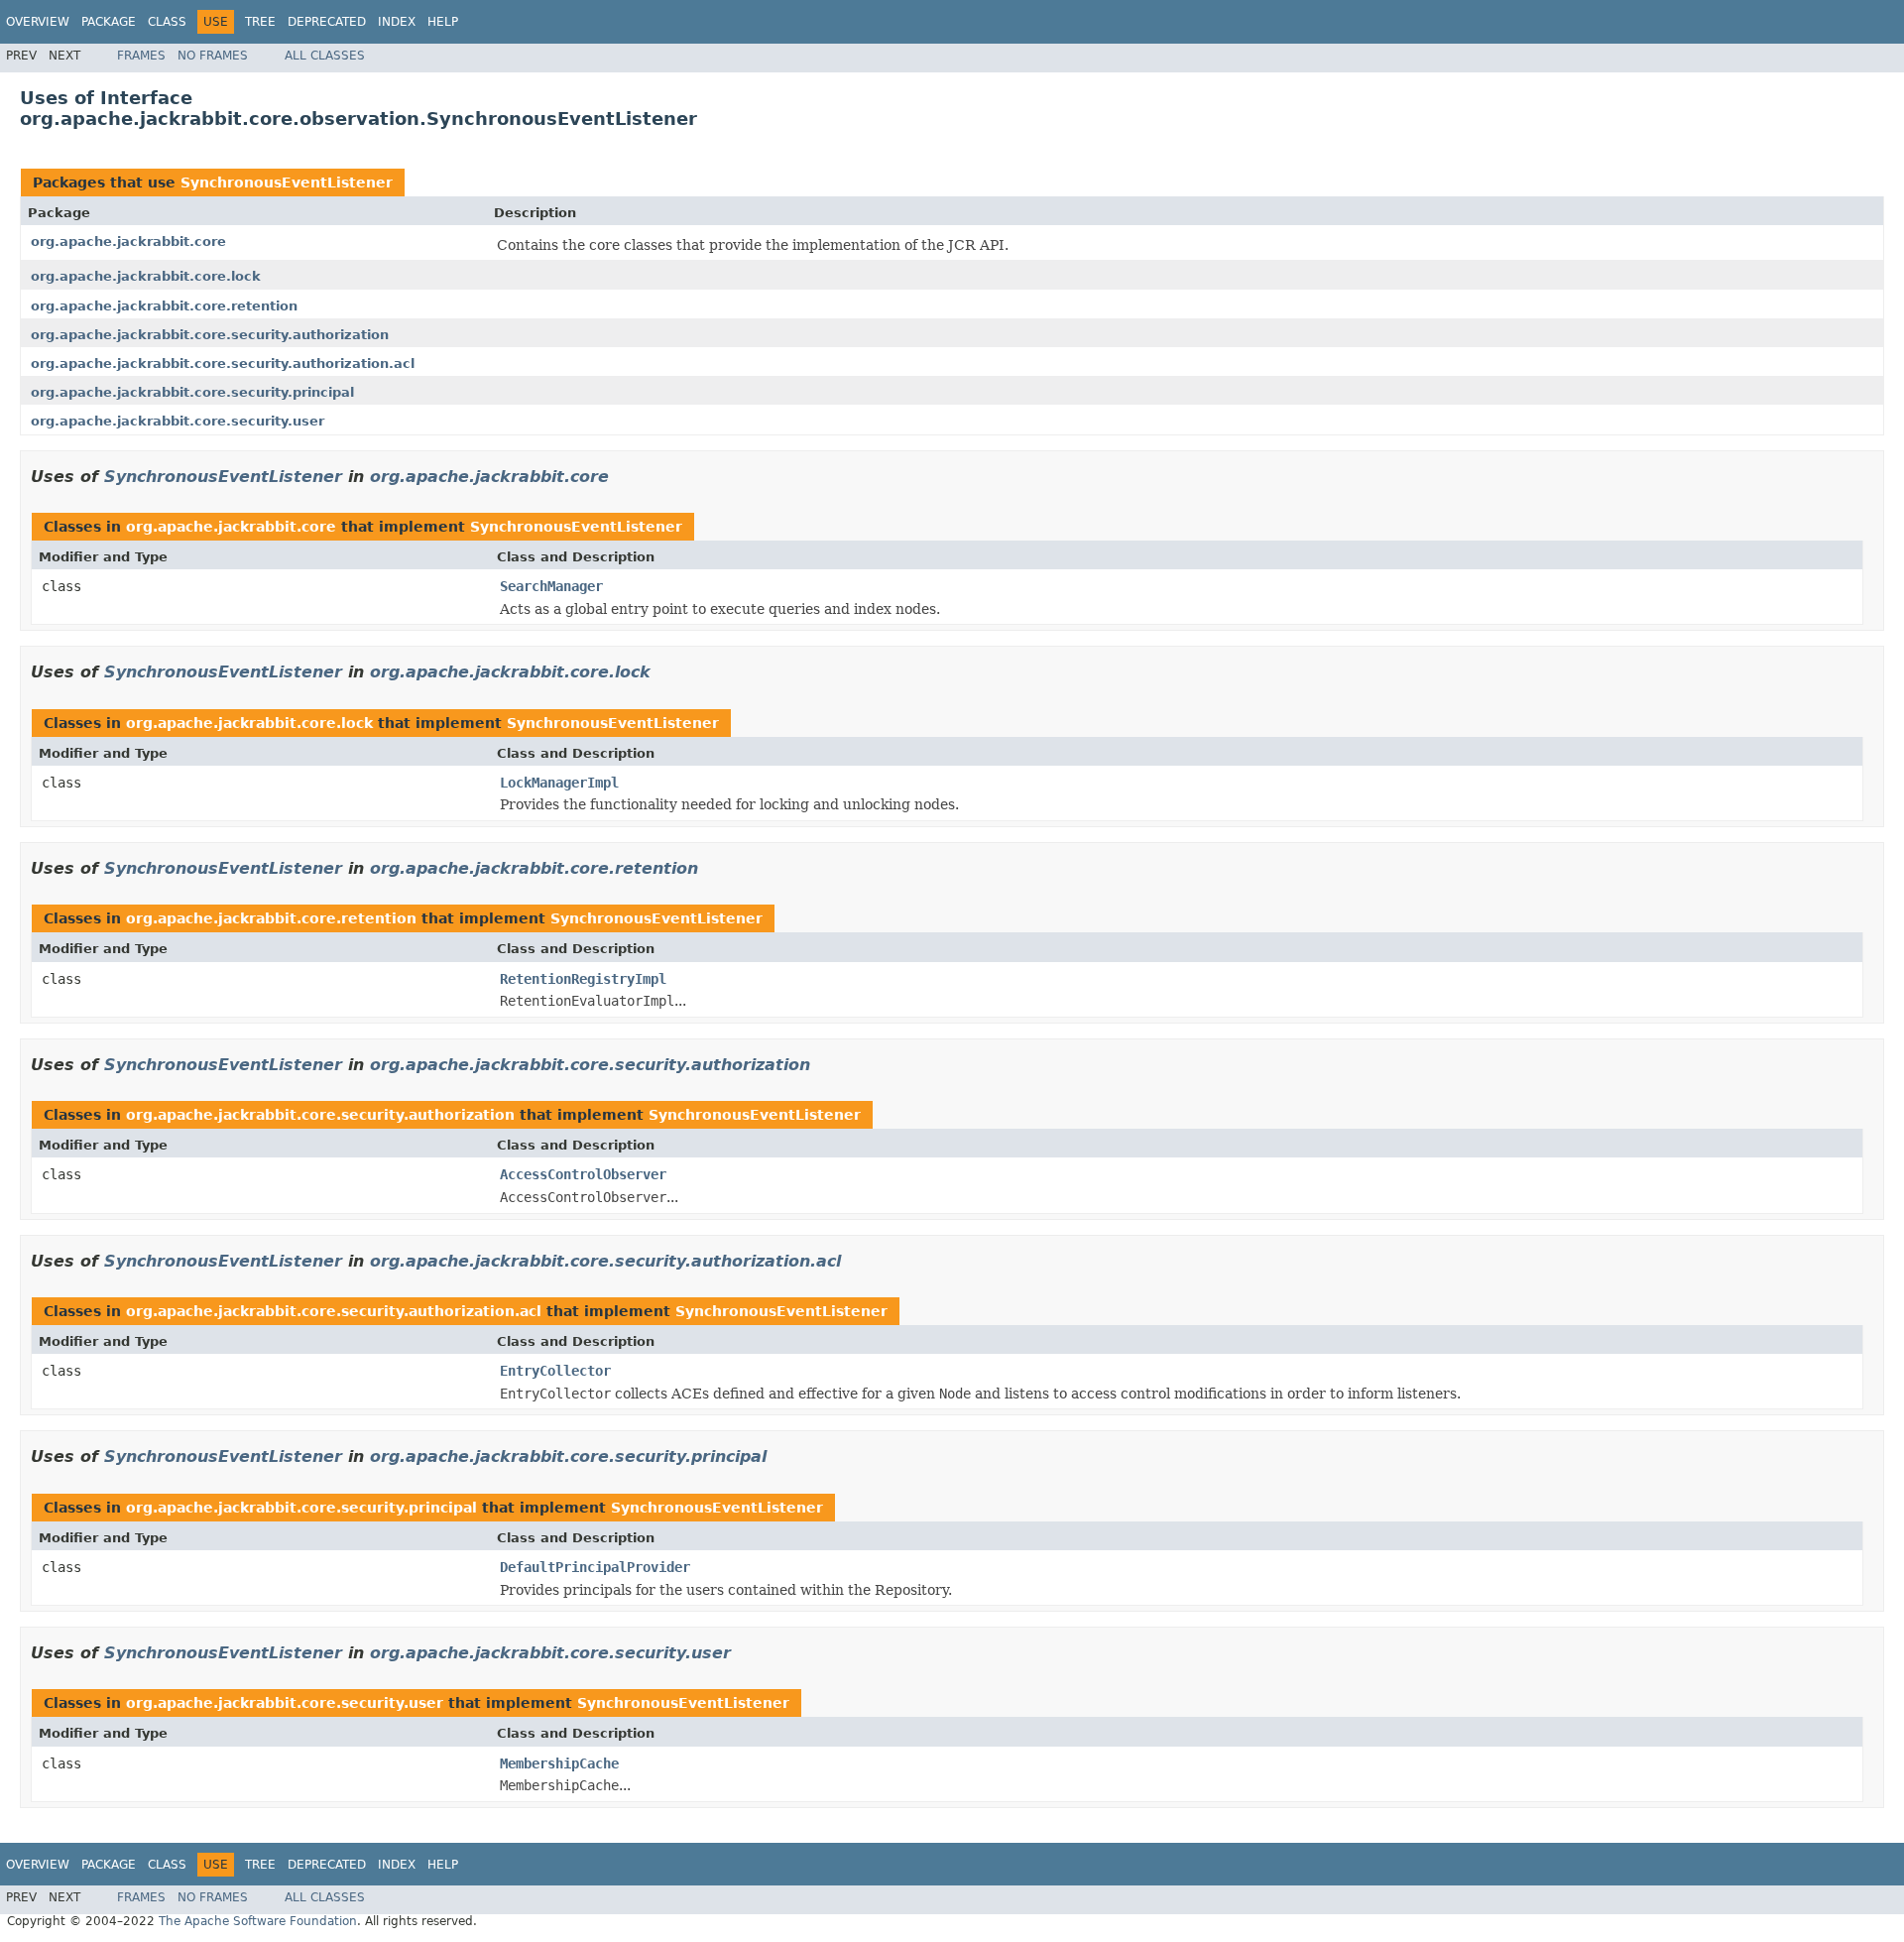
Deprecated (327, 22)
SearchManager (551, 586)
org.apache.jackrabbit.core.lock (146, 276)
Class (167, 22)
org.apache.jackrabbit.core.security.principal (192, 392)
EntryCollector (555, 1371)
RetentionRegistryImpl (583, 979)
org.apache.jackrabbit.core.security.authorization (210, 335)
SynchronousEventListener (287, 182)
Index (397, 22)
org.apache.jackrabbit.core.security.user (178, 421)
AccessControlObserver (583, 1174)
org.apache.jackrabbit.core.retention (164, 306)
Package (109, 22)
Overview (38, 22)
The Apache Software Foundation (258, 1921)
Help (443, 22)
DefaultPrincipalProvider (595, 1567)
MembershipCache (559, 1763)
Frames (141, 56)
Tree (260, 22)
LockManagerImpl (559, 783)
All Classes (325, 56)
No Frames (213, 56)
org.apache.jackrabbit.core (128, 242)
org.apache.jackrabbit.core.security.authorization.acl (223, 364)
